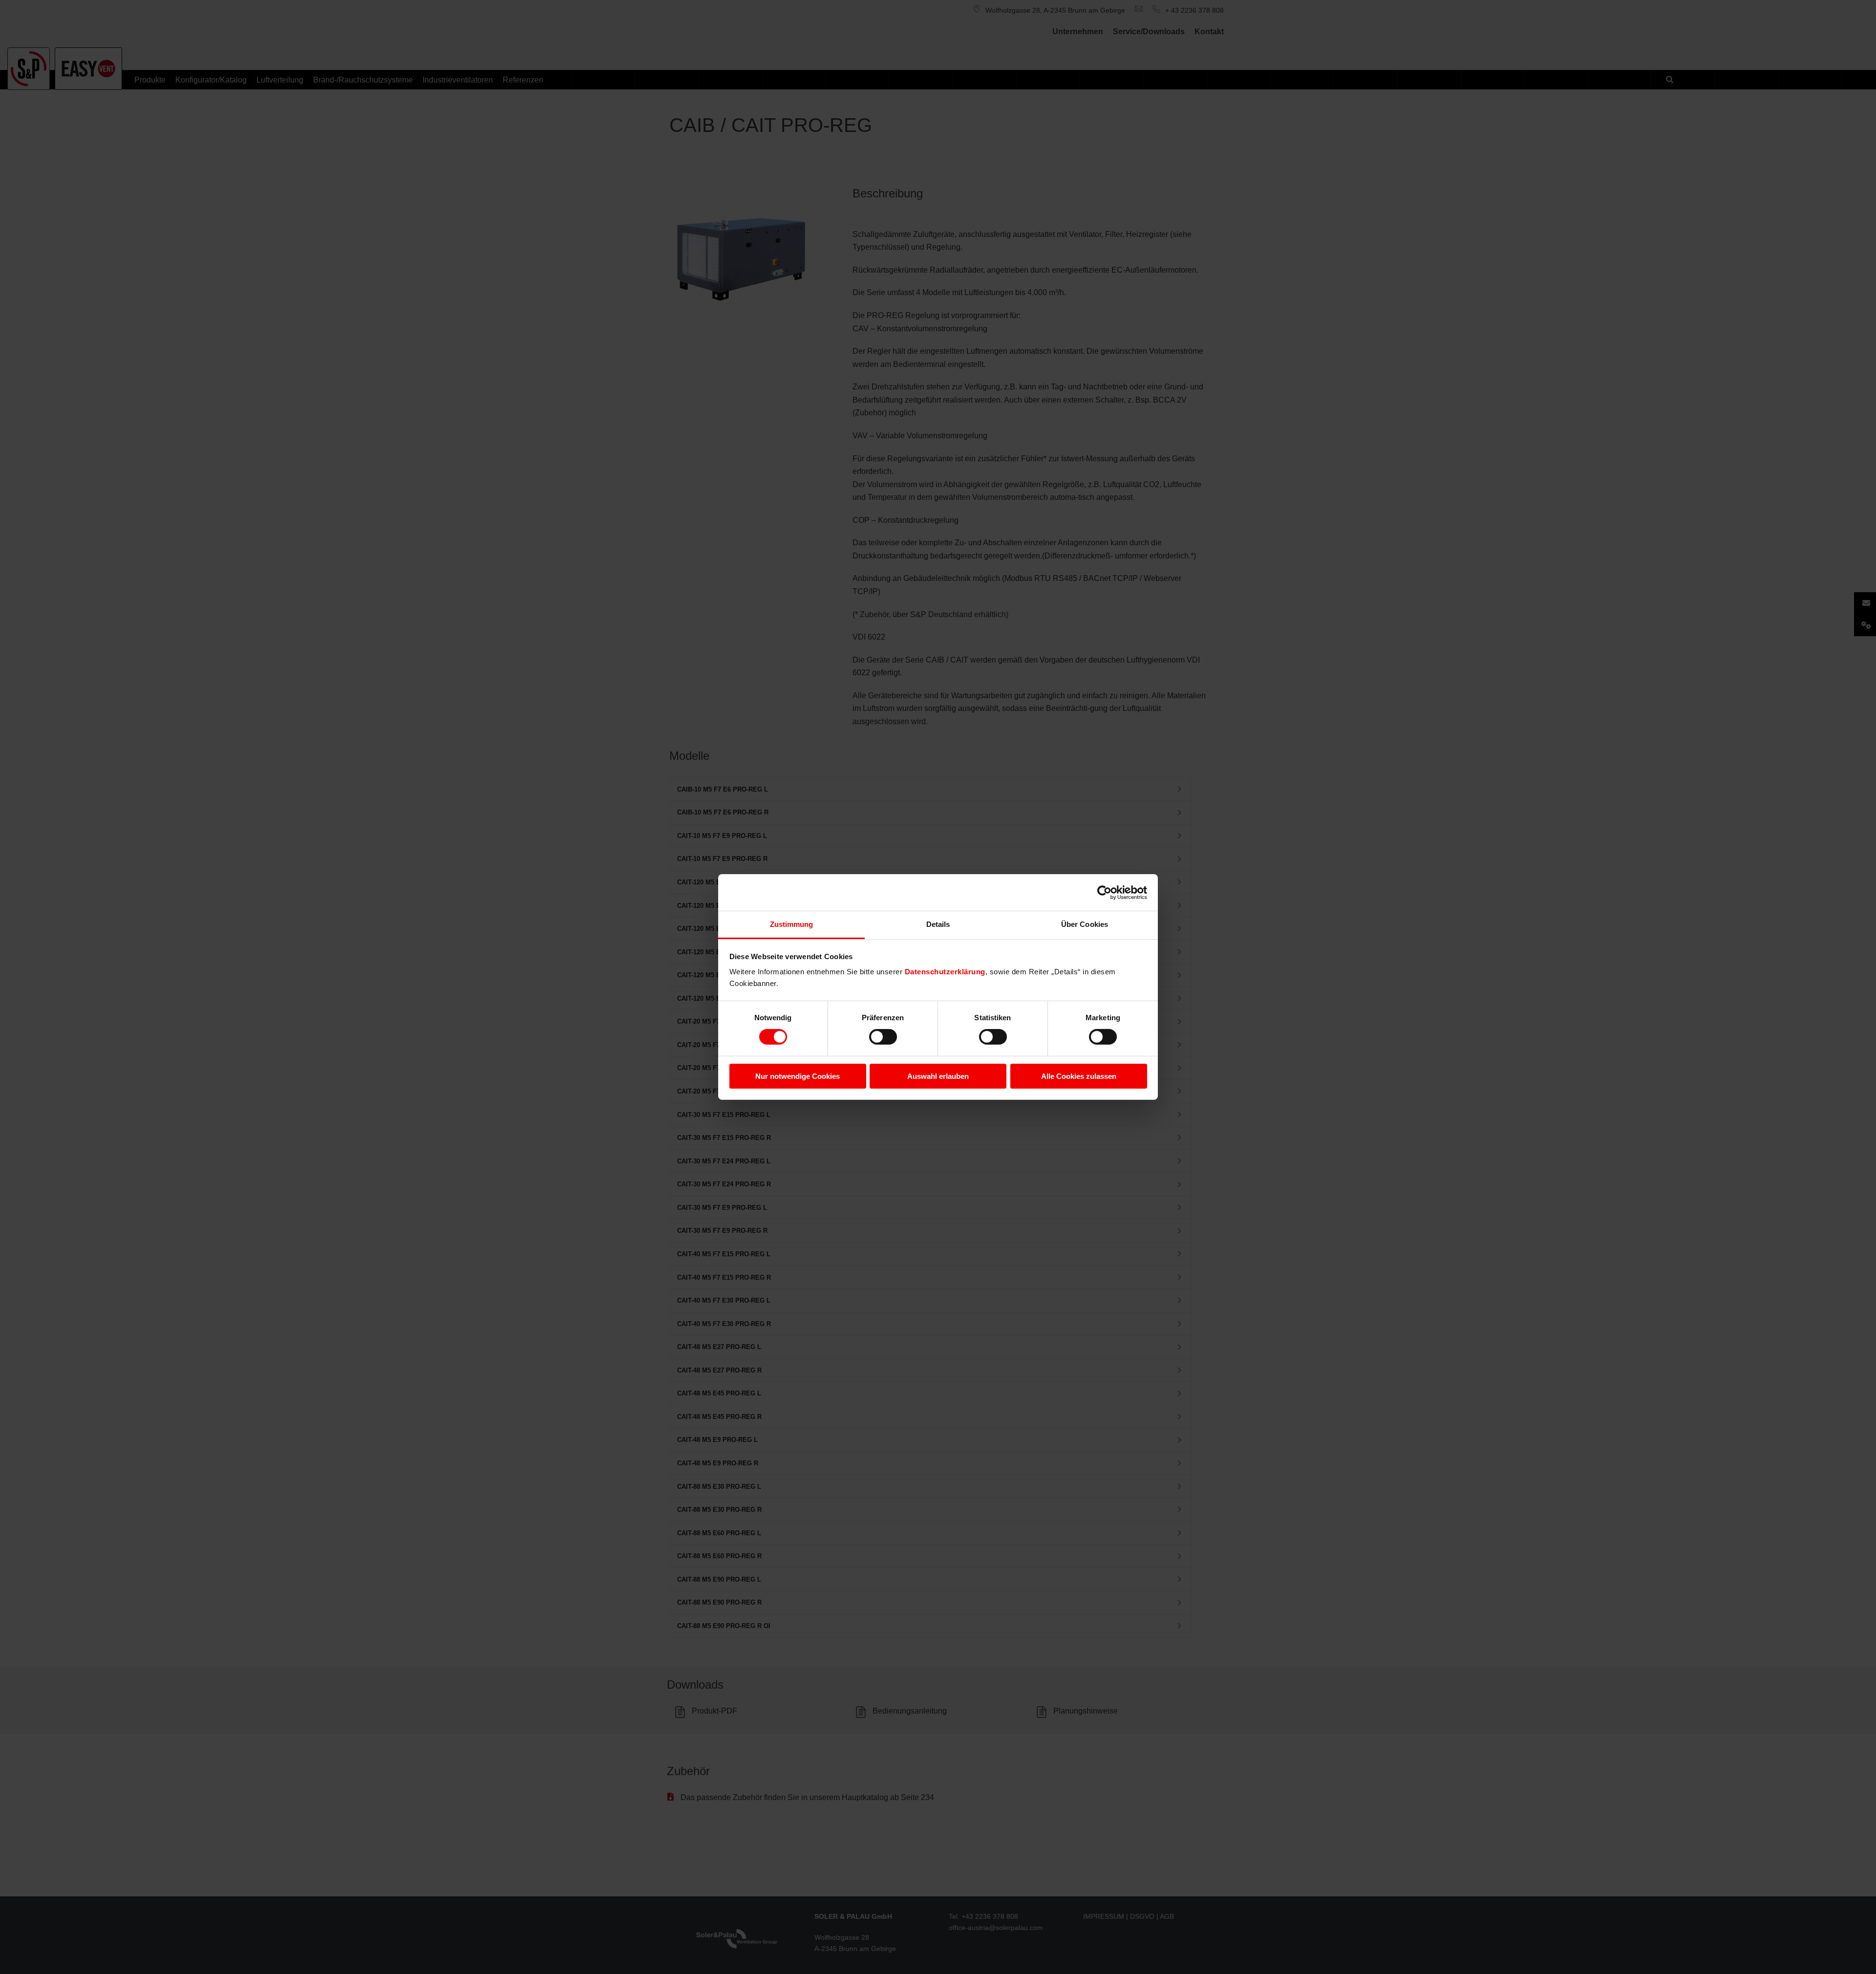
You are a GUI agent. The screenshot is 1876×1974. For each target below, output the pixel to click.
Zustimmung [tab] (792, 924)
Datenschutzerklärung (945, 972)
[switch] (883, 1037)
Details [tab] (938, 924)
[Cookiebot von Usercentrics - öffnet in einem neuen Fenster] (1104, 892)
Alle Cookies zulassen (1079, 1076)
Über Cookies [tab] (1085, 924)
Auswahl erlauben (938, 1076)
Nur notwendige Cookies (798, 1076)
